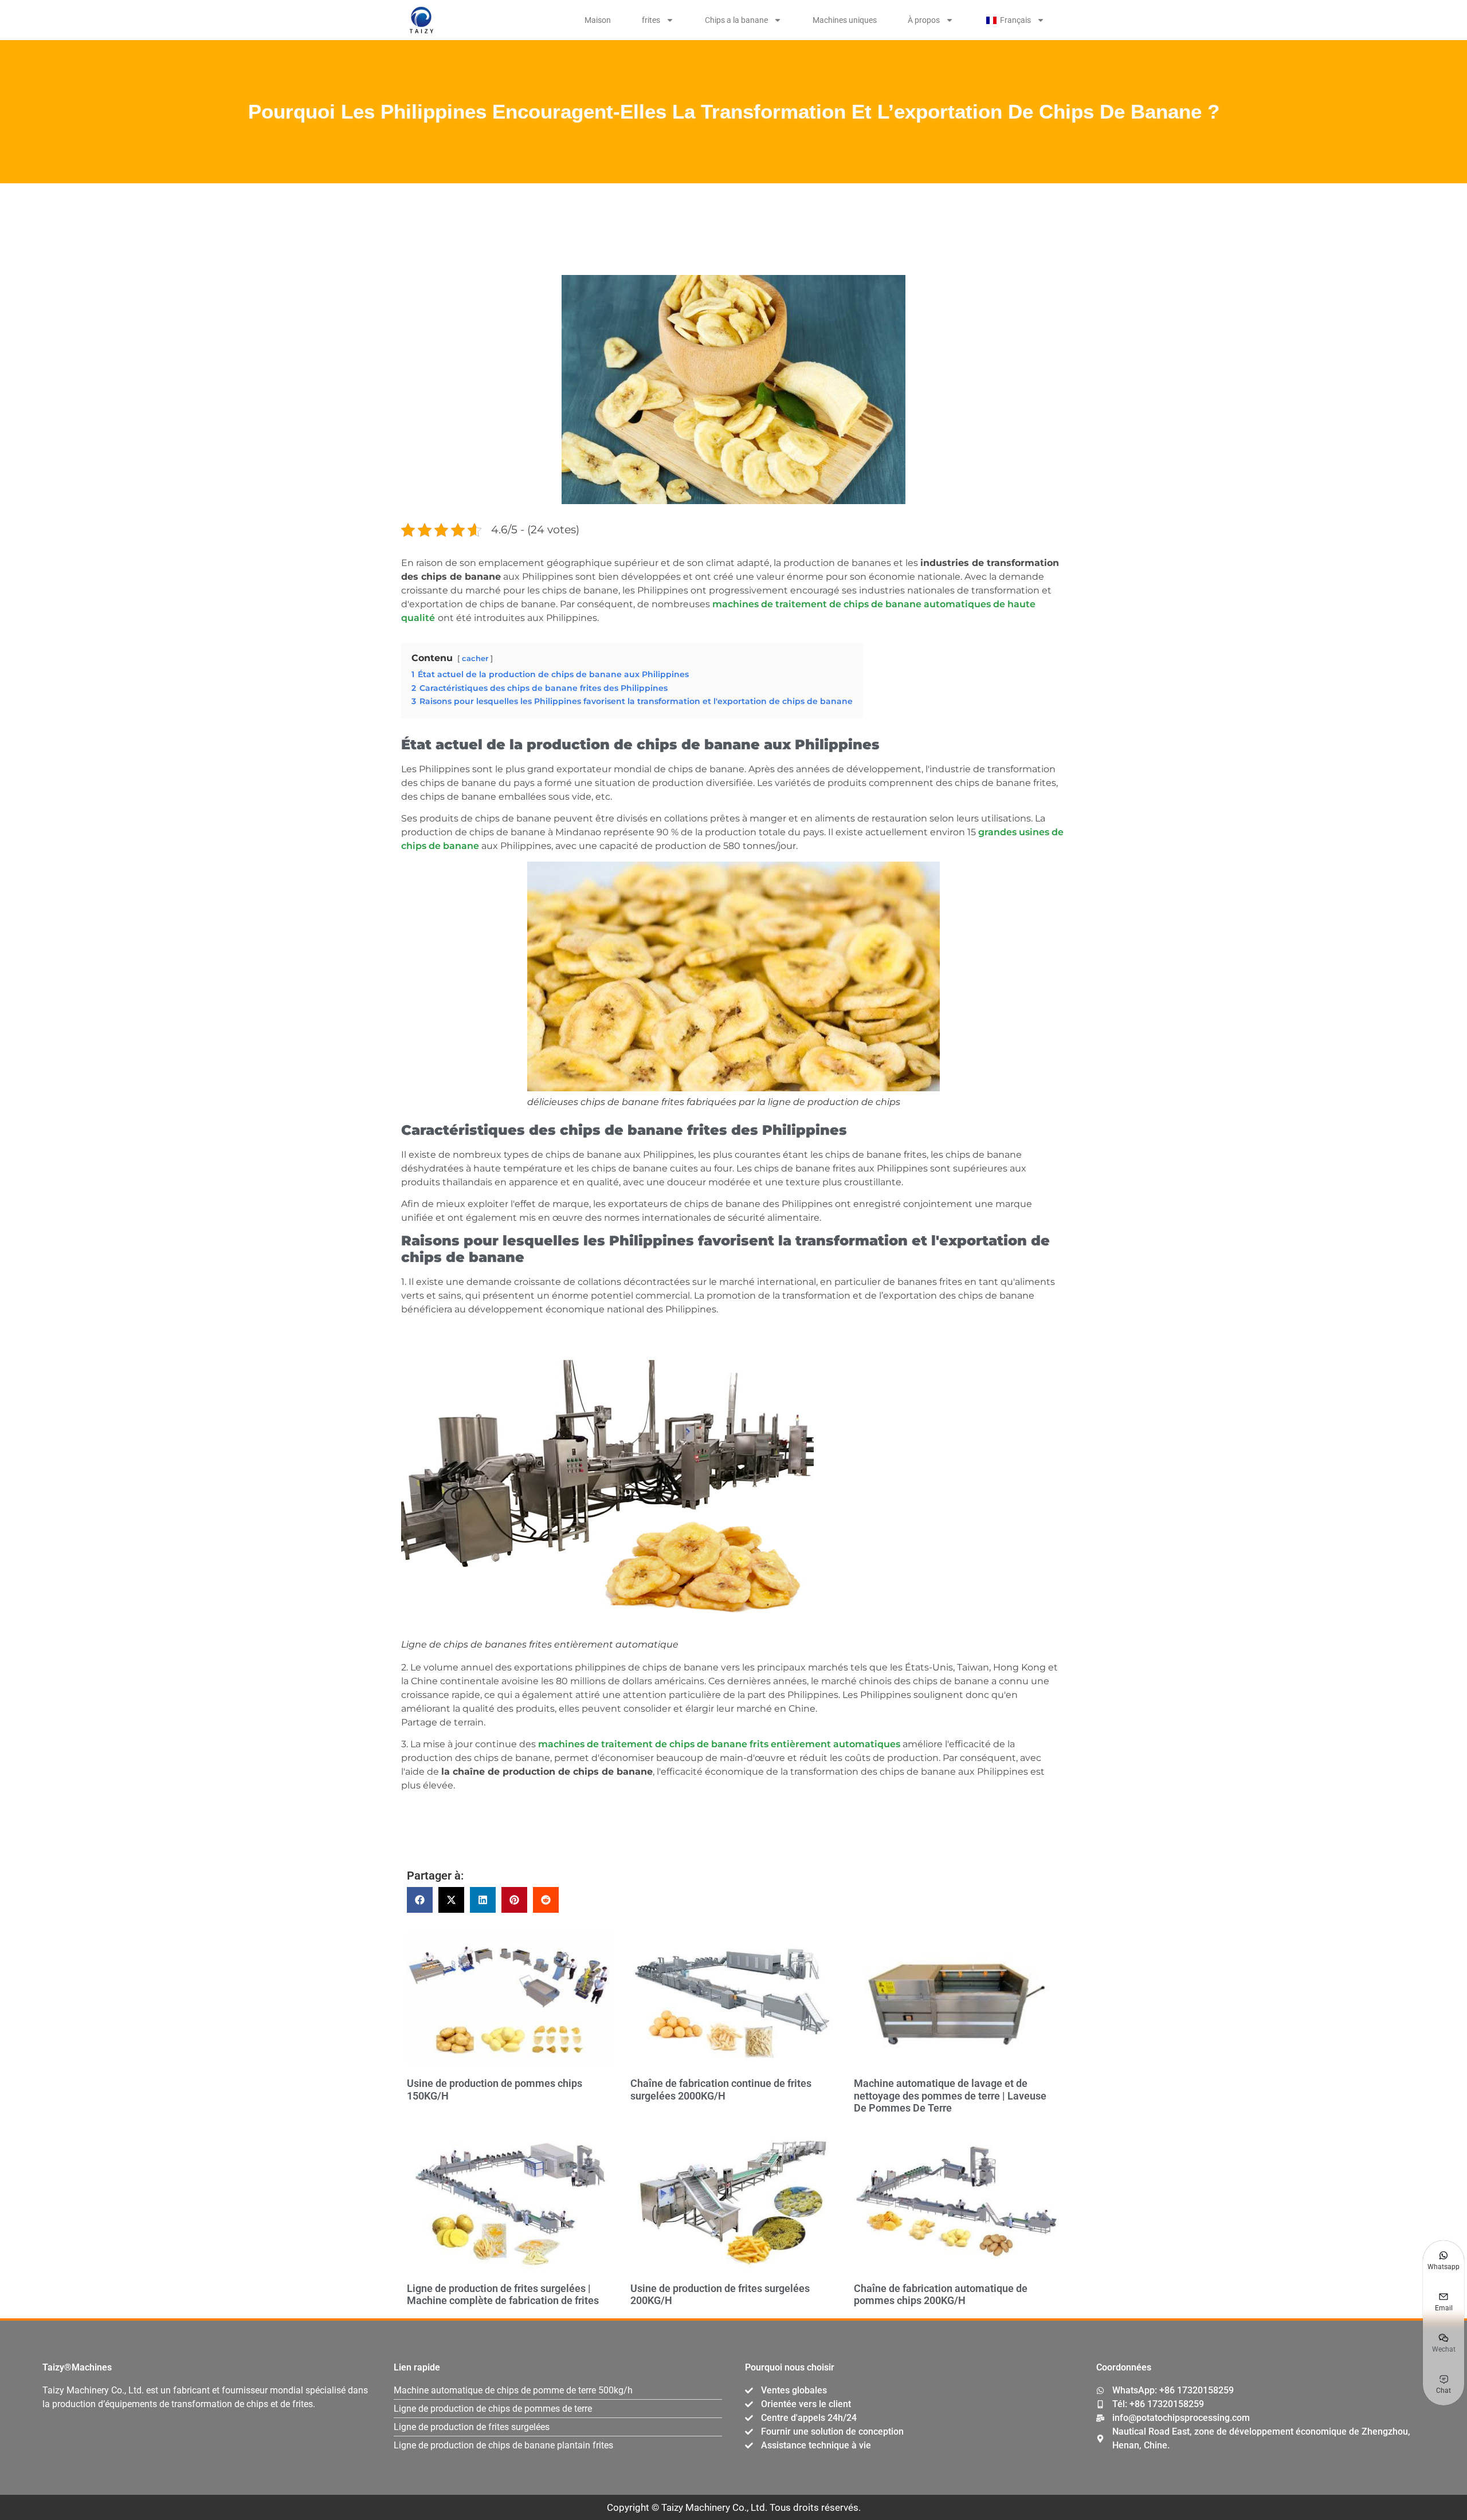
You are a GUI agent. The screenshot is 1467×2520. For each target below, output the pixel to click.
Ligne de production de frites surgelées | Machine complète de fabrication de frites (503, 2295)
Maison (598, 20)
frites (651, 20)
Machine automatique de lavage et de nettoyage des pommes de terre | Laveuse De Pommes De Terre (950, 2096)
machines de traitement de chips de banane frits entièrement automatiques (719, 1744)
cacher (475, 658)
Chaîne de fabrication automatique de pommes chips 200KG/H (941, 2295)
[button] (420, 1900)
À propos (924, 20)
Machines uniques (845, 20)
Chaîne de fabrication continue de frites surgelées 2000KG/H (721, 2089)
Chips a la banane (736, 20)
